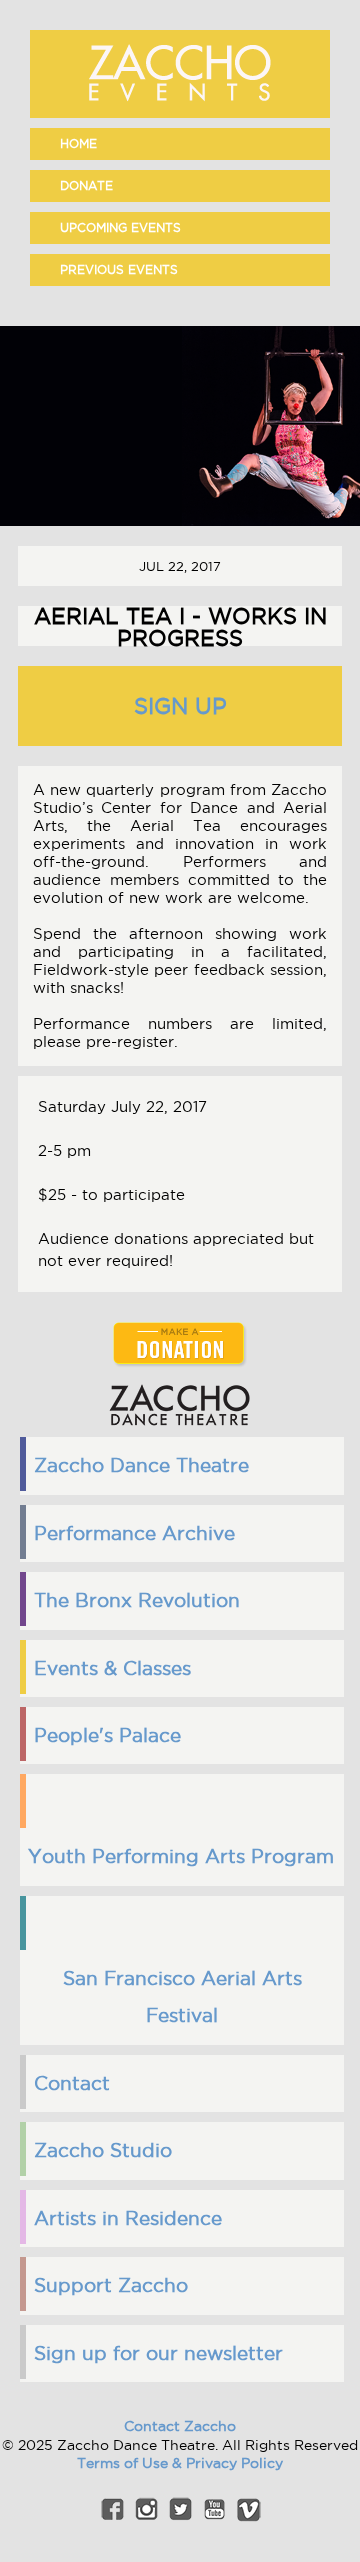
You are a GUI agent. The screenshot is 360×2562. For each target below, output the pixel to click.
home (78, 143)
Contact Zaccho (180, 2426)
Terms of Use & (131, 2463)
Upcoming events (120, 227)
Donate (86, 185)
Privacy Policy (234, 2463)
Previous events (119, 269)
